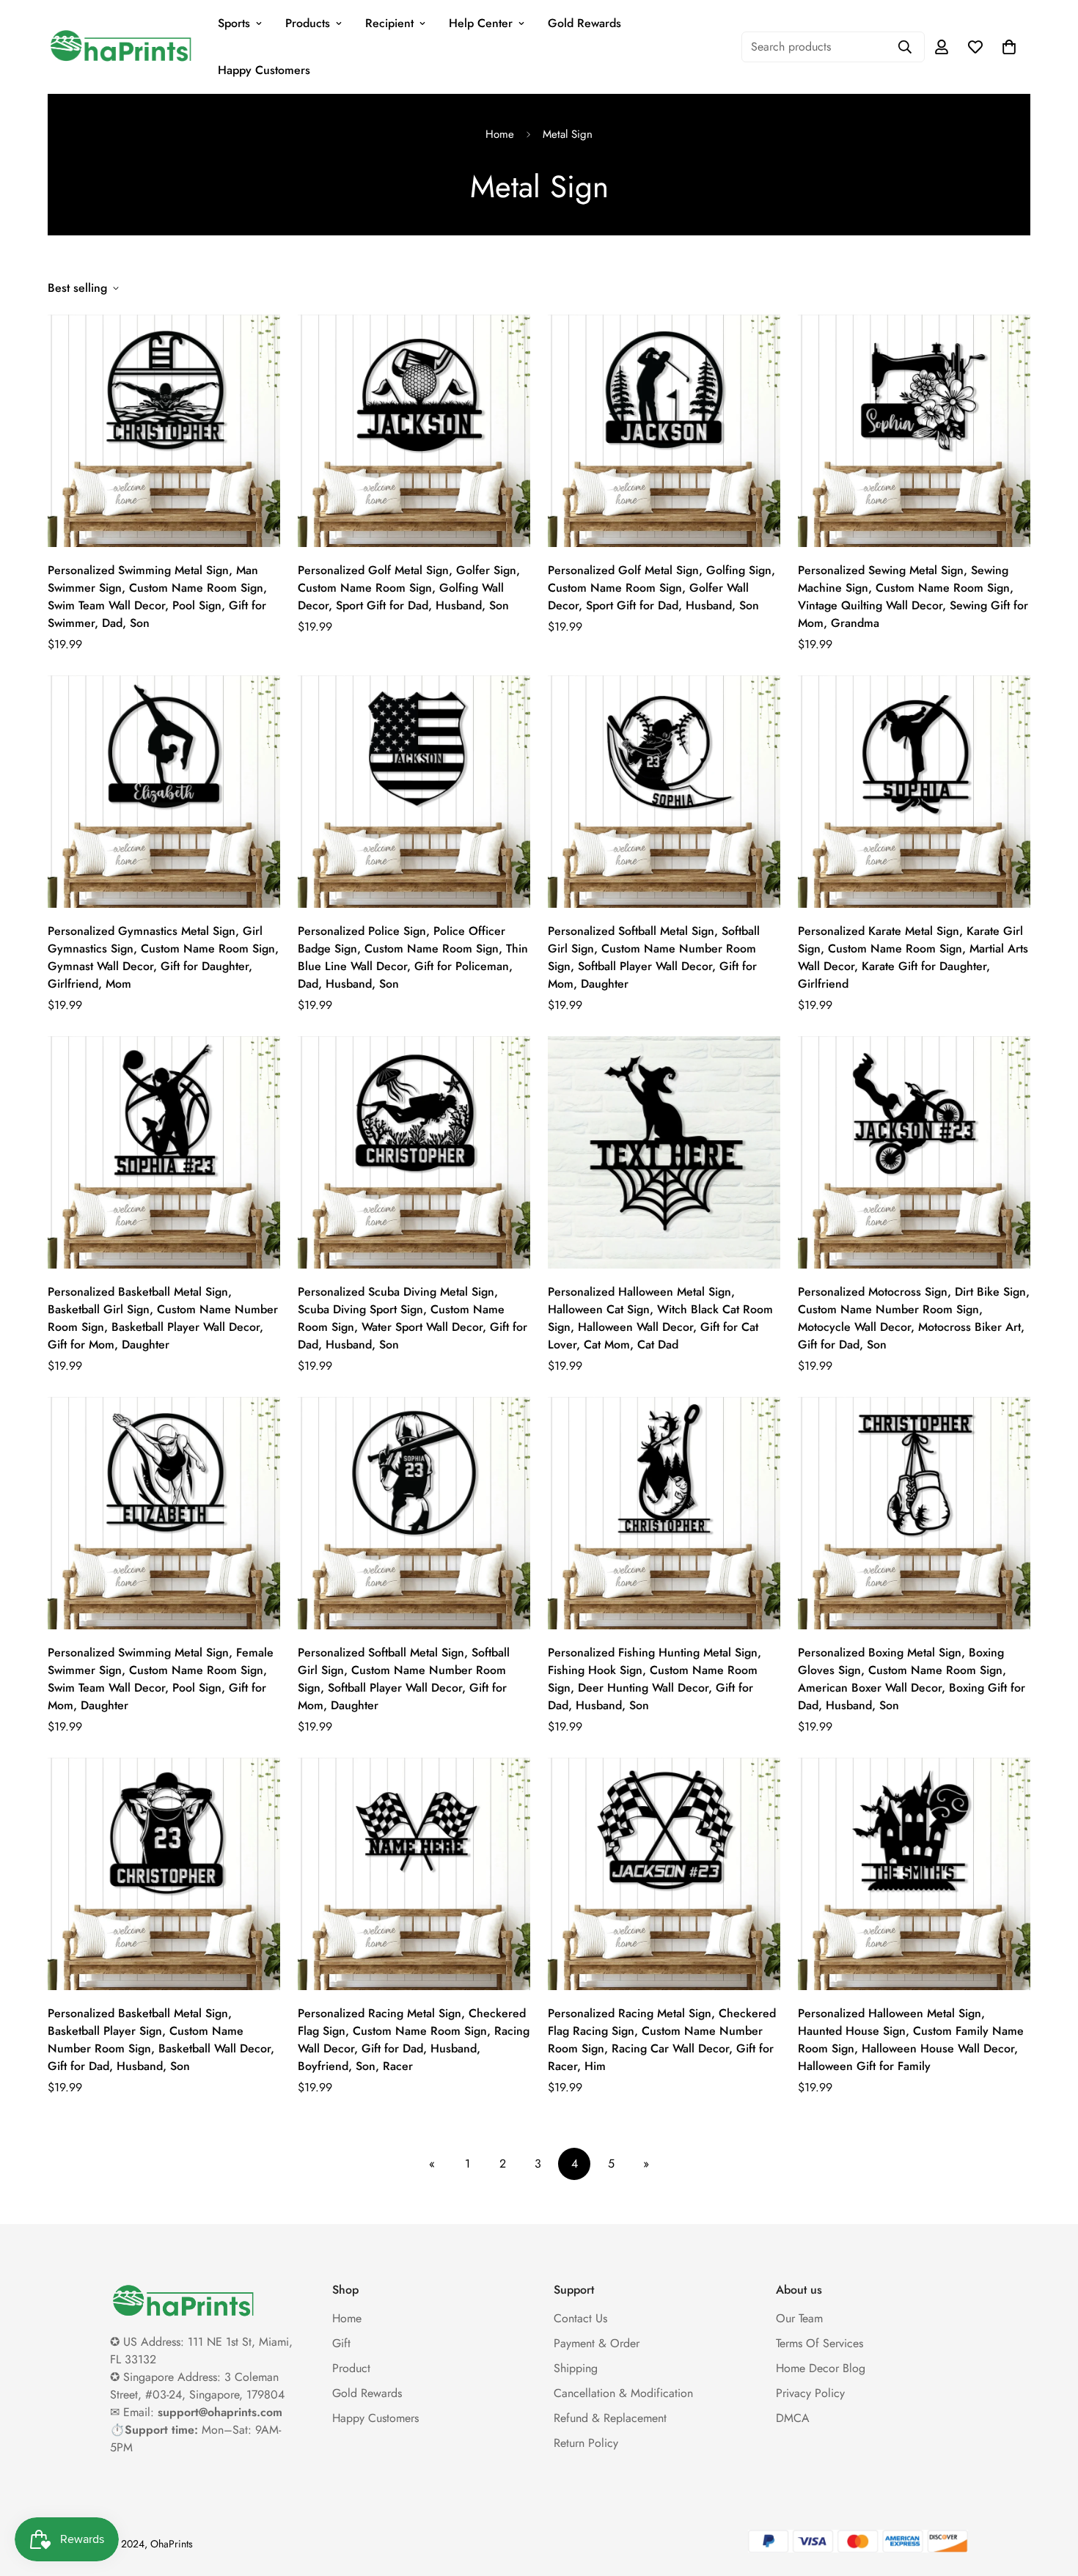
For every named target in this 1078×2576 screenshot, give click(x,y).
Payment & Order (597, 2343)
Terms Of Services (819, 2343)
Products (308, 23)
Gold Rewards (584, 23)
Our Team (799, 2318)
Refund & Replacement (610, 2418)
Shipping (576, 2368)
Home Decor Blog (821, 2368)
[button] (1009, 47)
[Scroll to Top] (1049, 2496)
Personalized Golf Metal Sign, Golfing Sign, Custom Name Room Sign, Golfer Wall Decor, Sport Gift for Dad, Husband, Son (661, 588)
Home (500, 134)
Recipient (389, 23)
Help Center (481, 23)
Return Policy (586, 2443)
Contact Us (580, 2318)
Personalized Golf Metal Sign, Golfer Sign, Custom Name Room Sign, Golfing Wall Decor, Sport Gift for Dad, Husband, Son (409, 588)
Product (351, 2368)
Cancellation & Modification (623, 2393)
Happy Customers (264, 70)
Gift (341, 2343)
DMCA (793, 2418)
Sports (234, 23)
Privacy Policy (810, 2393)
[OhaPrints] (121, 47)
